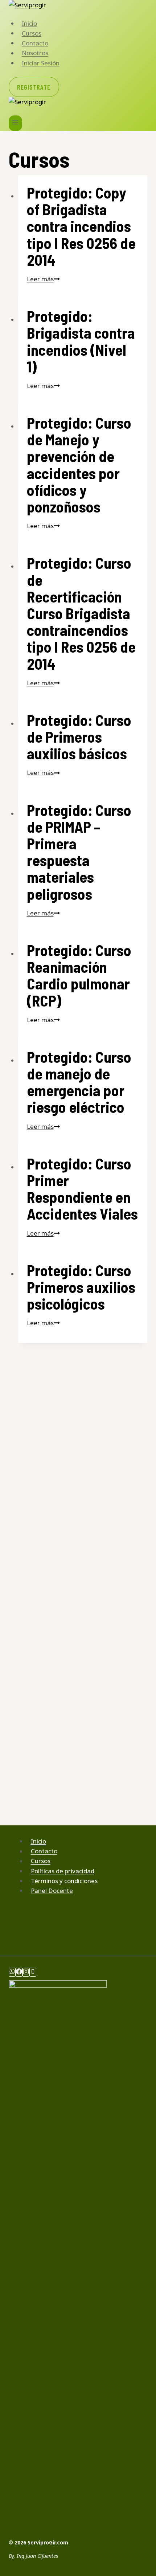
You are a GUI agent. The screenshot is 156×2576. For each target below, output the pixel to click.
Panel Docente (52, 1891)
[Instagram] (26, 1972)
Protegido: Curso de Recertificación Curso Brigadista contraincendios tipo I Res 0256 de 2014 (81, 613)
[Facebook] (19, 1972)
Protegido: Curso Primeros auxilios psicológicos (81, 1287)
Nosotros (35, 53)
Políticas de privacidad (63, 1871)
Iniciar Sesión (41, 63)
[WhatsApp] (12, 1972)
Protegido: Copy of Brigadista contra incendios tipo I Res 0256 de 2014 (81, 226)
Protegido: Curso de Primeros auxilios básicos (79, 736)
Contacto (35, 43)
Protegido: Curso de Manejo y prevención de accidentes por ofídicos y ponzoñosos (79, 464)
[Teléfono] (33, 1972)
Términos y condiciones (64, 1881)
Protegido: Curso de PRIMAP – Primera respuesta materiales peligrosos (79, 852)
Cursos (32, 33)
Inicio (29, 23)
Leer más (43, 279)
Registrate (34, 87)
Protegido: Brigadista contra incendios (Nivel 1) (81, 341)
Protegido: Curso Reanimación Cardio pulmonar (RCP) (79, 975)
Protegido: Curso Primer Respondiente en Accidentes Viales (82, 1189)
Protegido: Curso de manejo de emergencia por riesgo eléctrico (79, 1082)
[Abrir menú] (15, 123)
